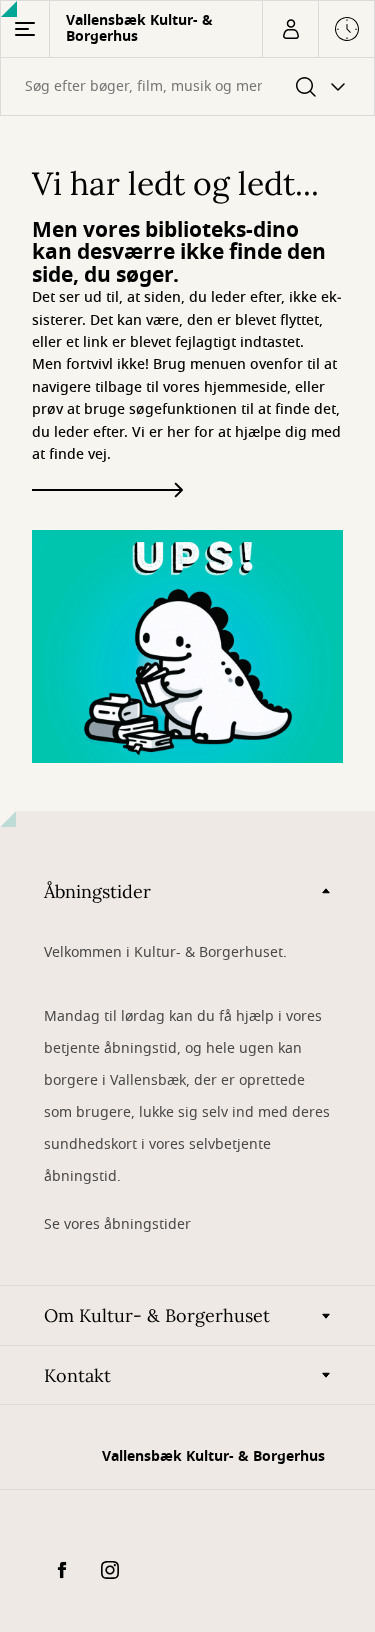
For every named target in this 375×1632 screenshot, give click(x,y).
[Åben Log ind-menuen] (290, 29)
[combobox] (187, 86)
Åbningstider (97, 891)
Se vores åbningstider (117, 1224)
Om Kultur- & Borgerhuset (157, 1315)
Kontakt (77, 1375)
